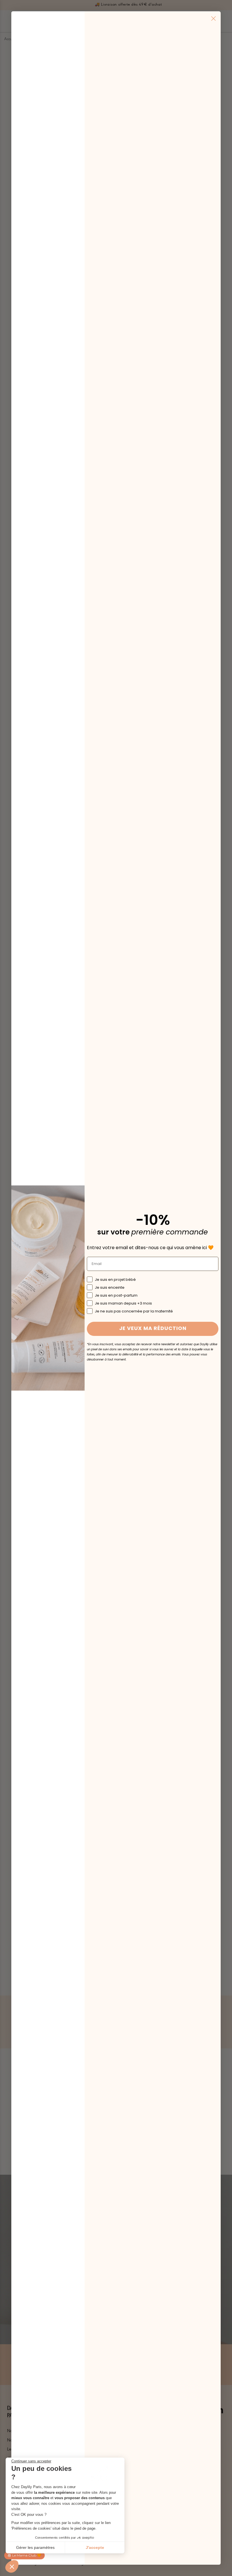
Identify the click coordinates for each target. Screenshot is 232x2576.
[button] (12, 2566)
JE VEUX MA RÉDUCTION (153, 1329)
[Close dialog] (213, 19)
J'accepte (95, 2547)
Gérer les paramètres (35, 2547)
